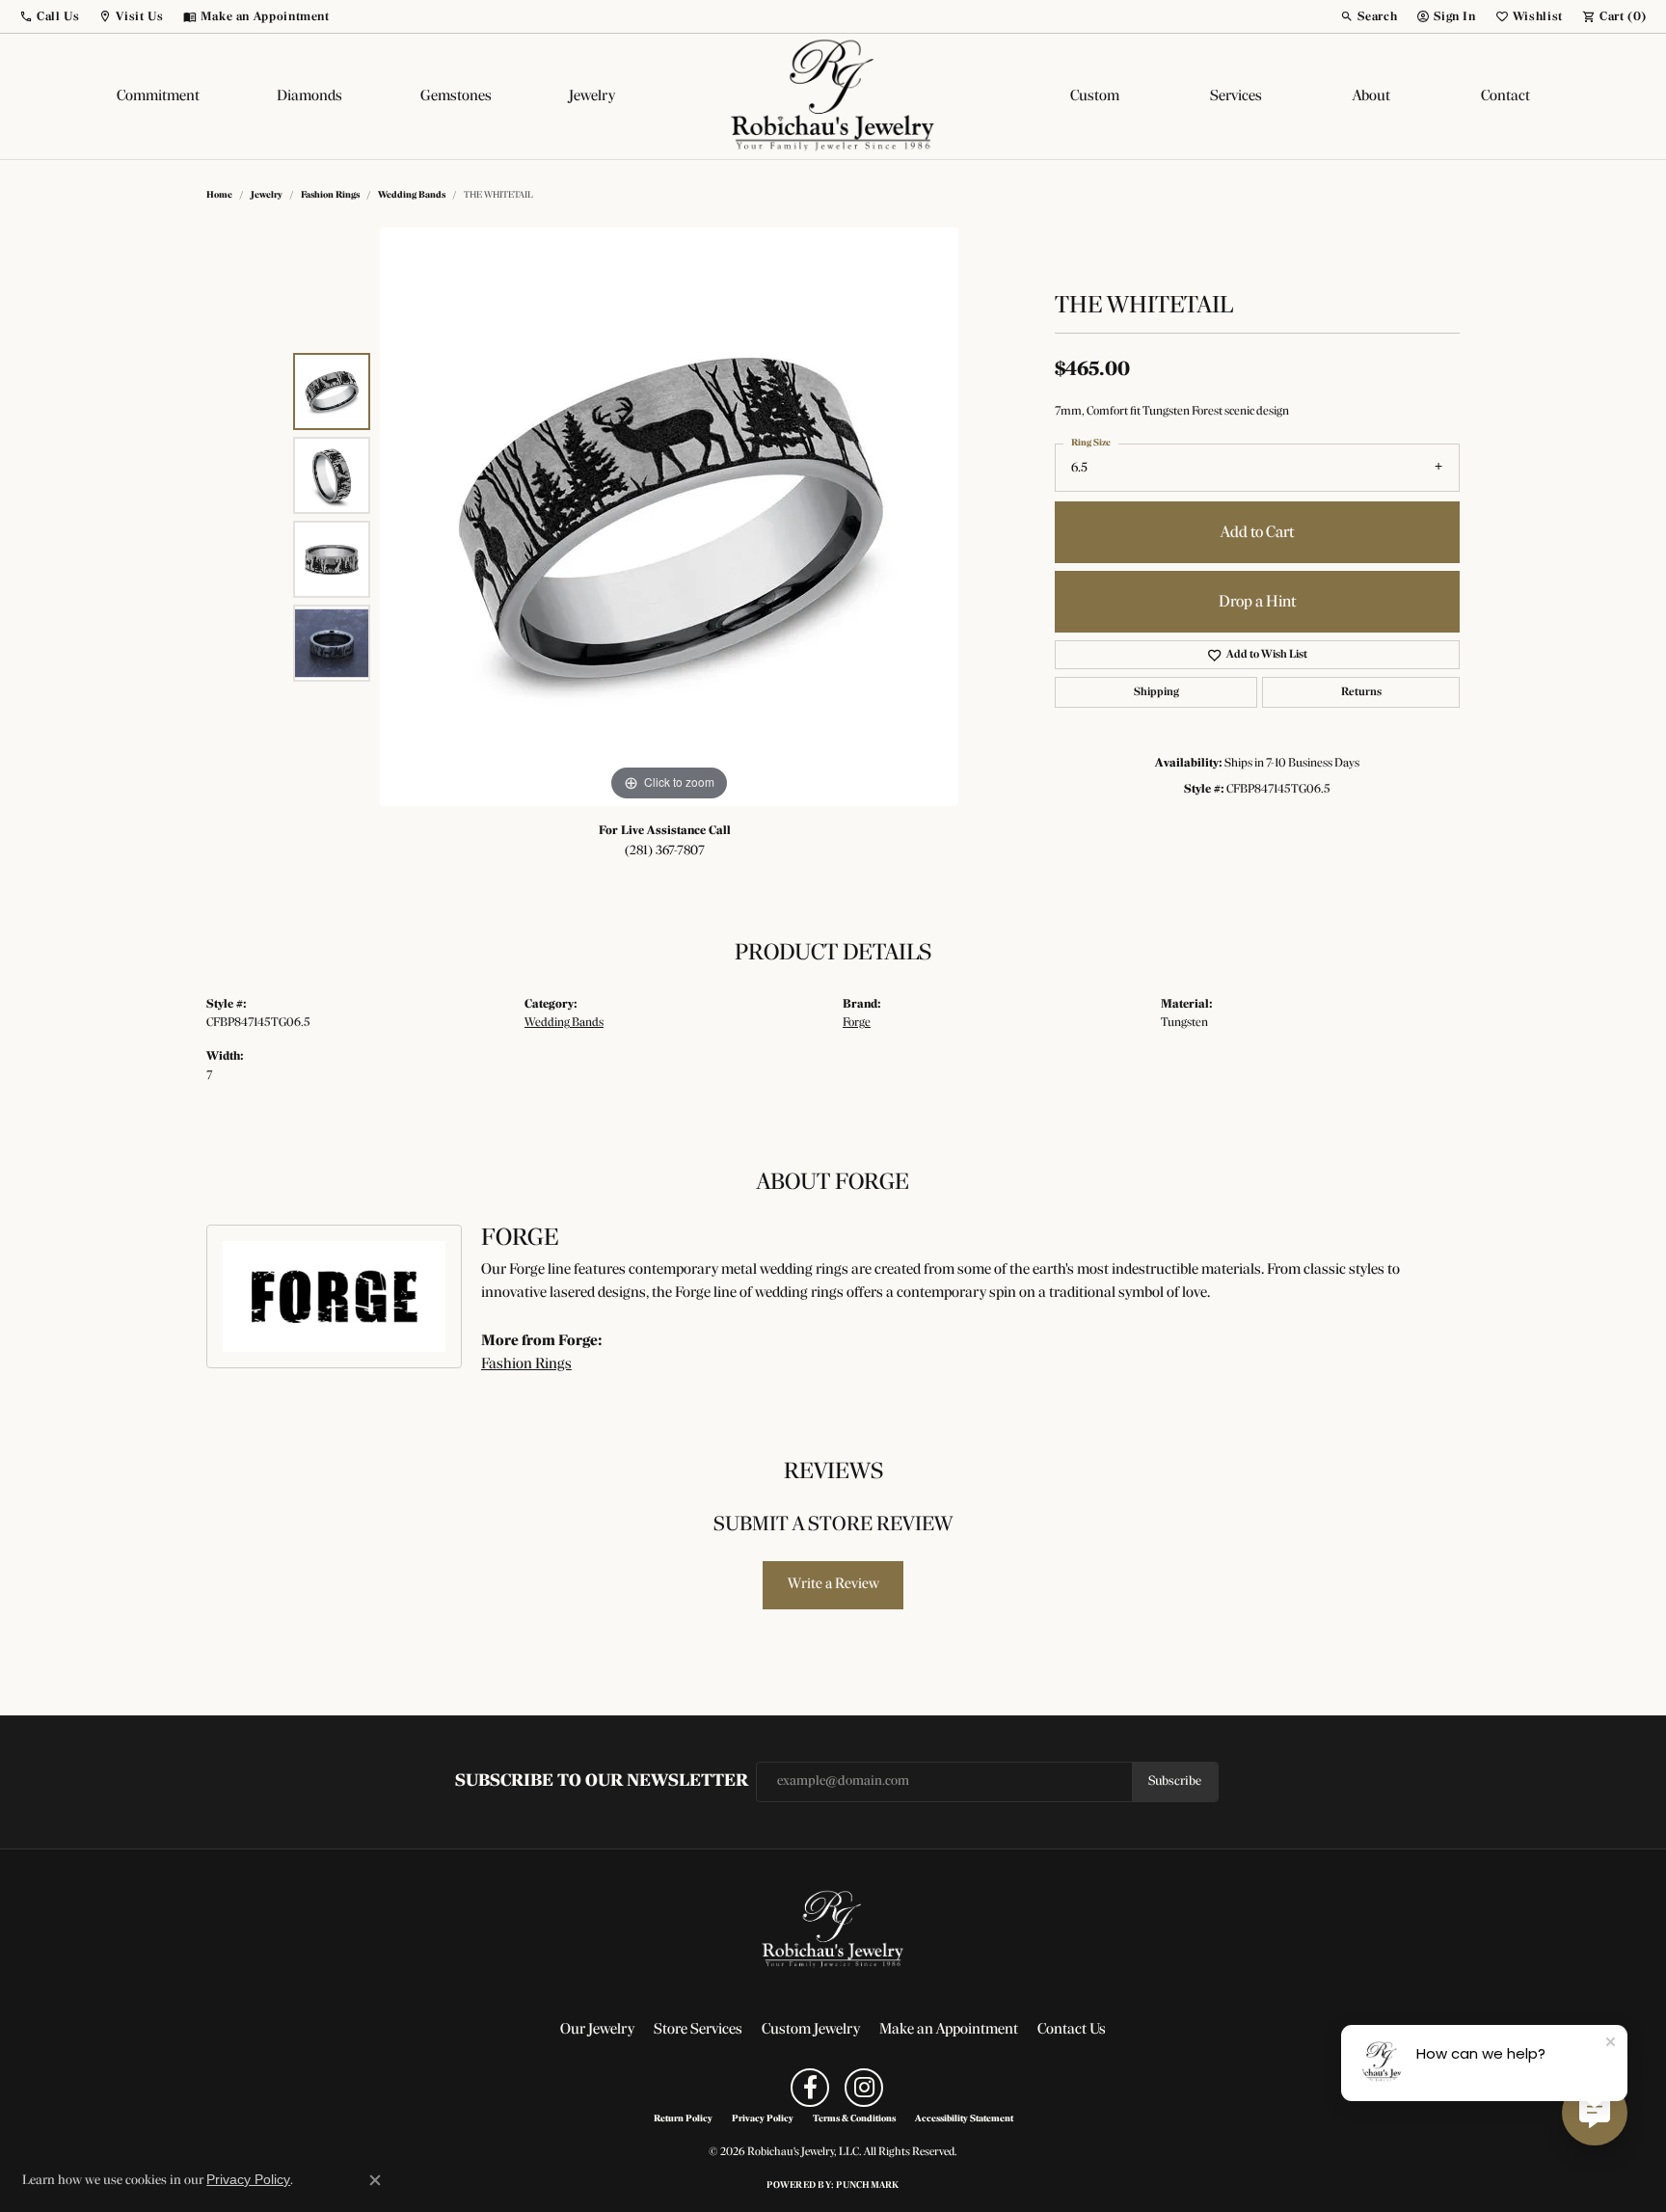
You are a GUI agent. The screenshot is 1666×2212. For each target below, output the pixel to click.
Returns (1361, 692)
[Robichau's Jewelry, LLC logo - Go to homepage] (833, 96)
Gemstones (456, 96)
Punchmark (867, 2185)
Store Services (698, 2030)
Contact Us (1072, 2030)
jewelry (267, 195)
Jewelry (592, 96)
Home (219, 195)
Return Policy (683, 2119)
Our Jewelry (597, 2030)
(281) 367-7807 (665, 851)
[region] (669, 517)
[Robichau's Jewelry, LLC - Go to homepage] (833, 1929)
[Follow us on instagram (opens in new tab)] (864, 2088)
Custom (1095, 96)
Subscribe (1175, 1781)
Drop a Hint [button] (1257, 602)
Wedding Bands (412, 195)
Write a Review (833, 1584)
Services (1236, 96)
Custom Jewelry (811, 2030)
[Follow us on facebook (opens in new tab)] (810, 2088)
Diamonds (309, 96)
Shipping (1156, 692)
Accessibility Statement (964, 2119)
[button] (49, 16)
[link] (256, 16)
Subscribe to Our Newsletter (602, 1781)
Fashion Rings (330, 195)
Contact (1505, 96)
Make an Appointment (949, 2030)
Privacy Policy (763, 2119)
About (1371, 96)
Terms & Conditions (854, 2119)
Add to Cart (1257, 533)
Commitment (158, 96)
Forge (857, 1023)
